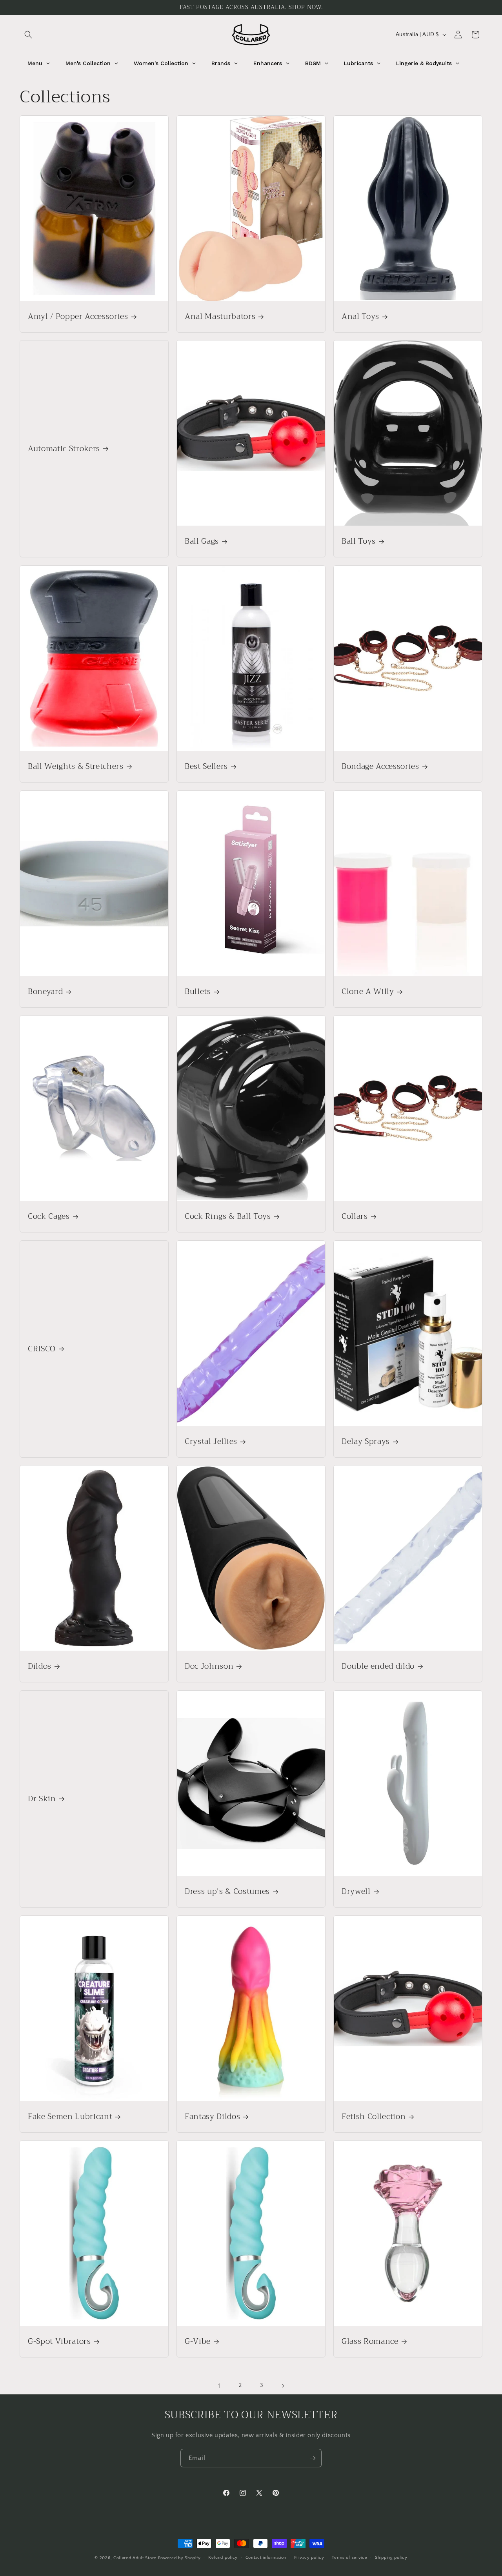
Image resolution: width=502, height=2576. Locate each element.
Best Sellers (206, 766)
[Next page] (283, 2386)
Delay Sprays (366, 1441)
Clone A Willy (368, 991)
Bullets (198, 991)
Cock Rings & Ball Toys (228, 1217)
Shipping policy (391, 2558)
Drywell (356, 1892)
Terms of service (349, 2558)
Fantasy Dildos (212, 2116)
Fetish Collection (374, 2116)
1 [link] (219, 2386)
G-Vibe (198, 2342)
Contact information (266, 2558)
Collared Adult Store (135, 2558)
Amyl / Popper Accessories (78, 316)
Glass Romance (370, 2342)
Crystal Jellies (211, 1441)
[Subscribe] (313, 2458)
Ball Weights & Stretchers (76, 766)
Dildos (40, 1667)
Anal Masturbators (220, 316)
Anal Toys (360, 316)
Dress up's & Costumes (227, 1892)
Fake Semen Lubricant (70, 2116)
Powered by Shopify (179, 2558)
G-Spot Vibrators (59, 2342)
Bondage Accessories (380, 766)
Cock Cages (49, 1217)
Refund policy (223, 2558)
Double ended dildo (378, 1667)
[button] (28, 35)
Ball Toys (359, 542)
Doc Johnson (209, 1667)
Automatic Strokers (64, 449)
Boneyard (45, 991)
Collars (355, 1217)
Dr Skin (42, 1799)
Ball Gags (202, 542)
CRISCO (42, 1349)
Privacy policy (309, 2558)
